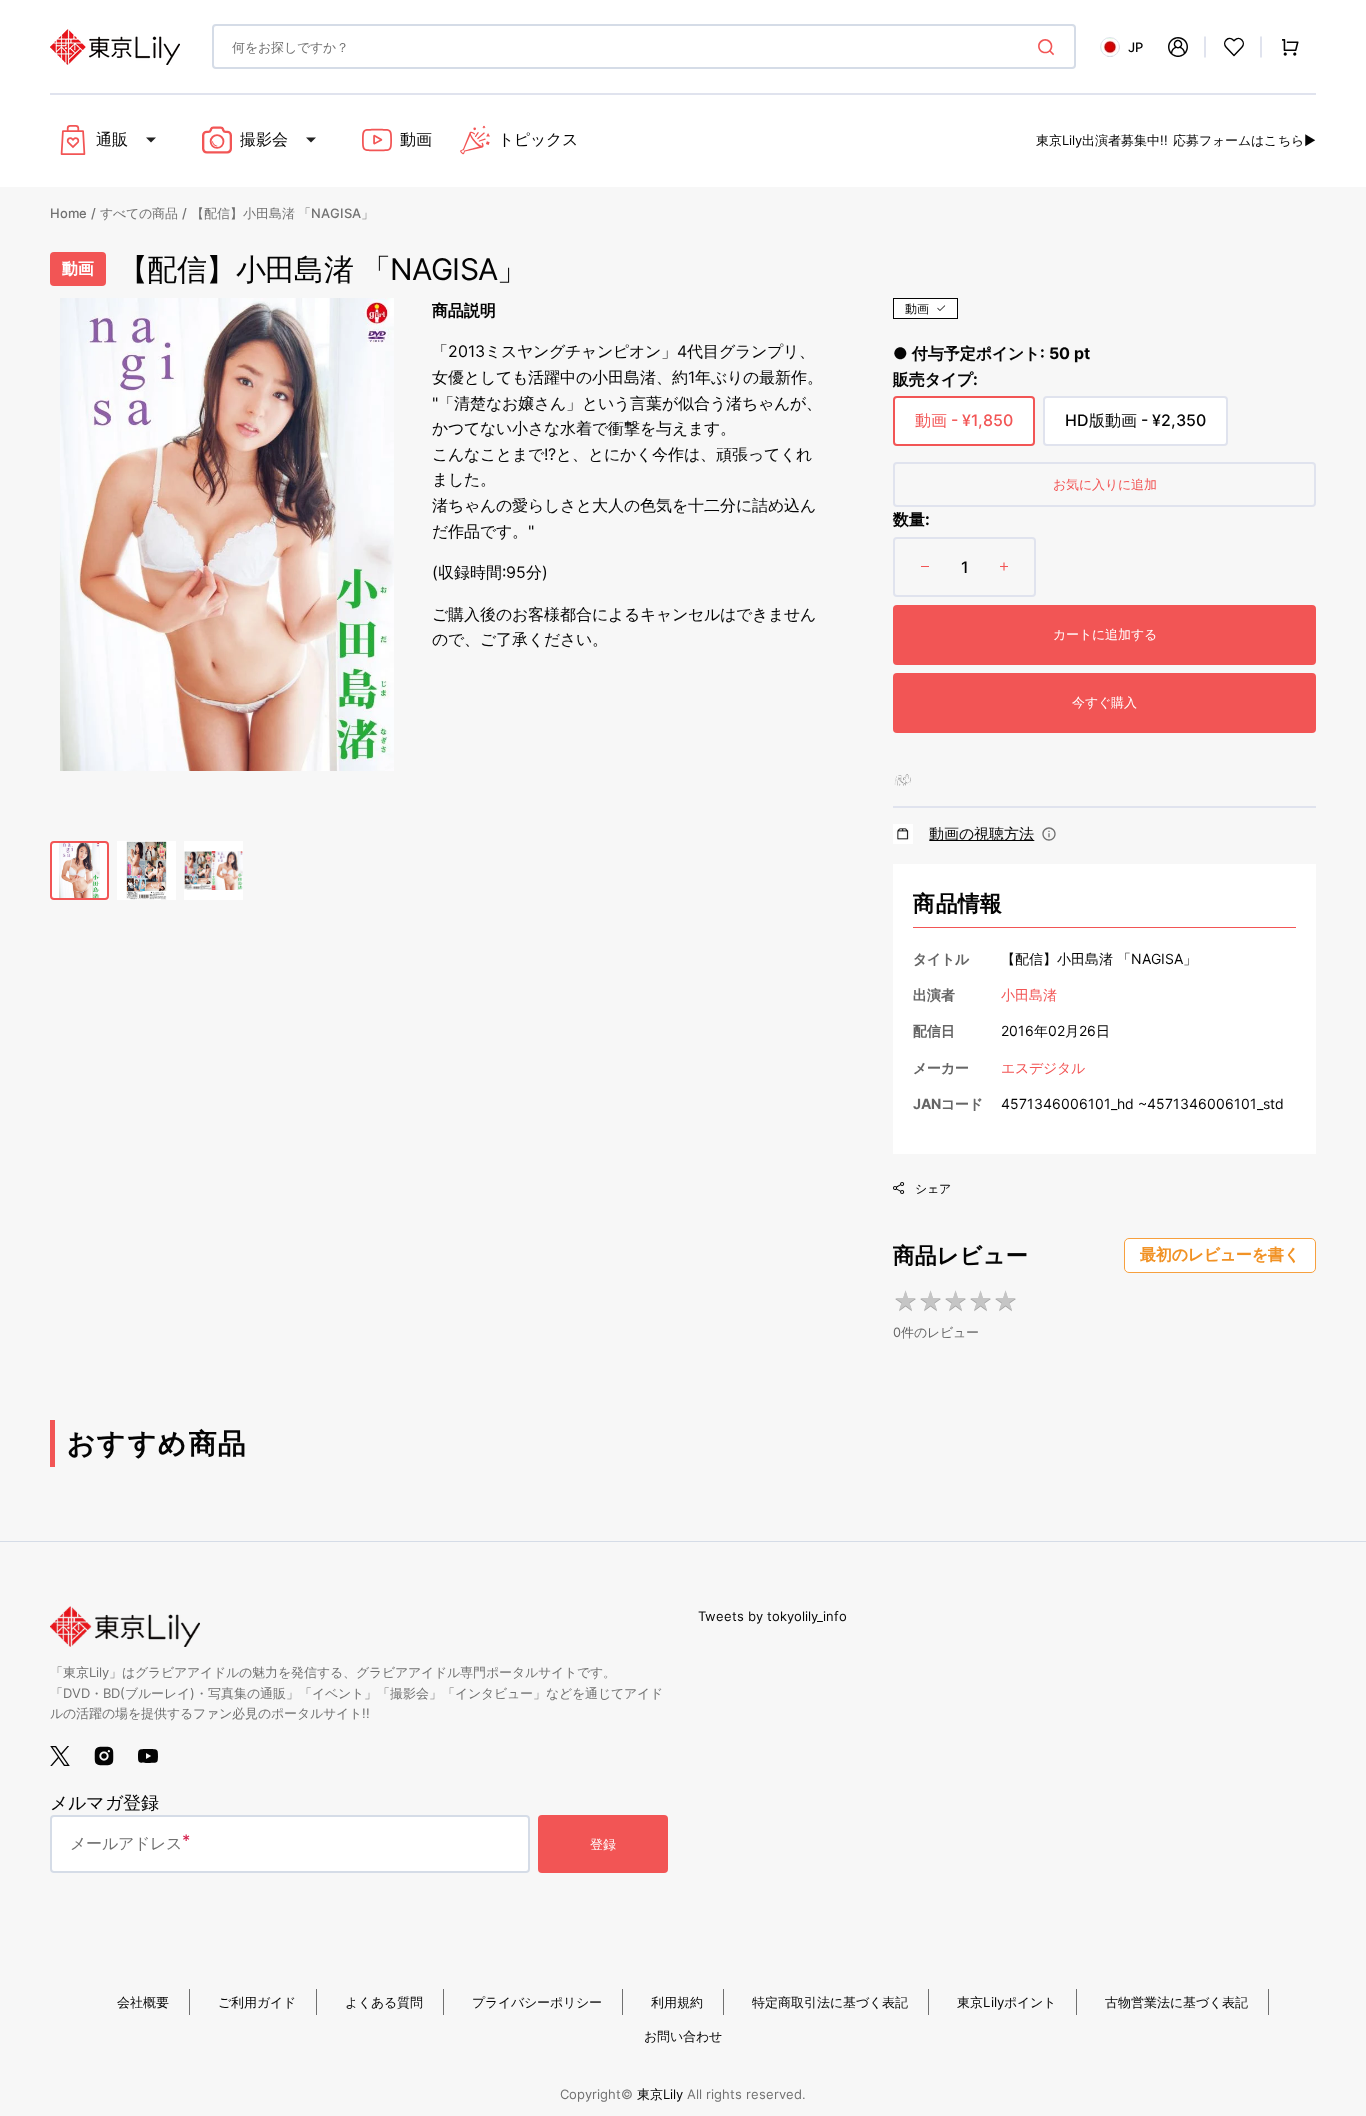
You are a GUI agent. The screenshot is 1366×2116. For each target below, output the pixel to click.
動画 (917, 308)
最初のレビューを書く (1220, 1254)
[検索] (1050, 47)
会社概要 (143, 2002)
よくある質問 (384, 2002)
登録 (603, 1844)
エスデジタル (1043, 1067)
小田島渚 (1029, 994)
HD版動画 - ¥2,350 (1135, 428)
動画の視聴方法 (981, 833)
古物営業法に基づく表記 (1176, 2002)
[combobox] (644, 46)
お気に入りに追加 (1105, 484)
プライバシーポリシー (537, 2002)
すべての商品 (139, 213)
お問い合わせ (683, 2036)
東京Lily (660, 2094)
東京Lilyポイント (1006, 2002)
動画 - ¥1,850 (964, 428)
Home (68, 213)
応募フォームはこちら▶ (1244, 140)
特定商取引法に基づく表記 (830, 2002)
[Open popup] (1049, 834)
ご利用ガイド (257, 2002)
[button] (1178, 47)
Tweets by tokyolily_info (772, 1616)
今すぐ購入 (1104, 702)
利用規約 (677, 2002)
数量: (911, 519)
